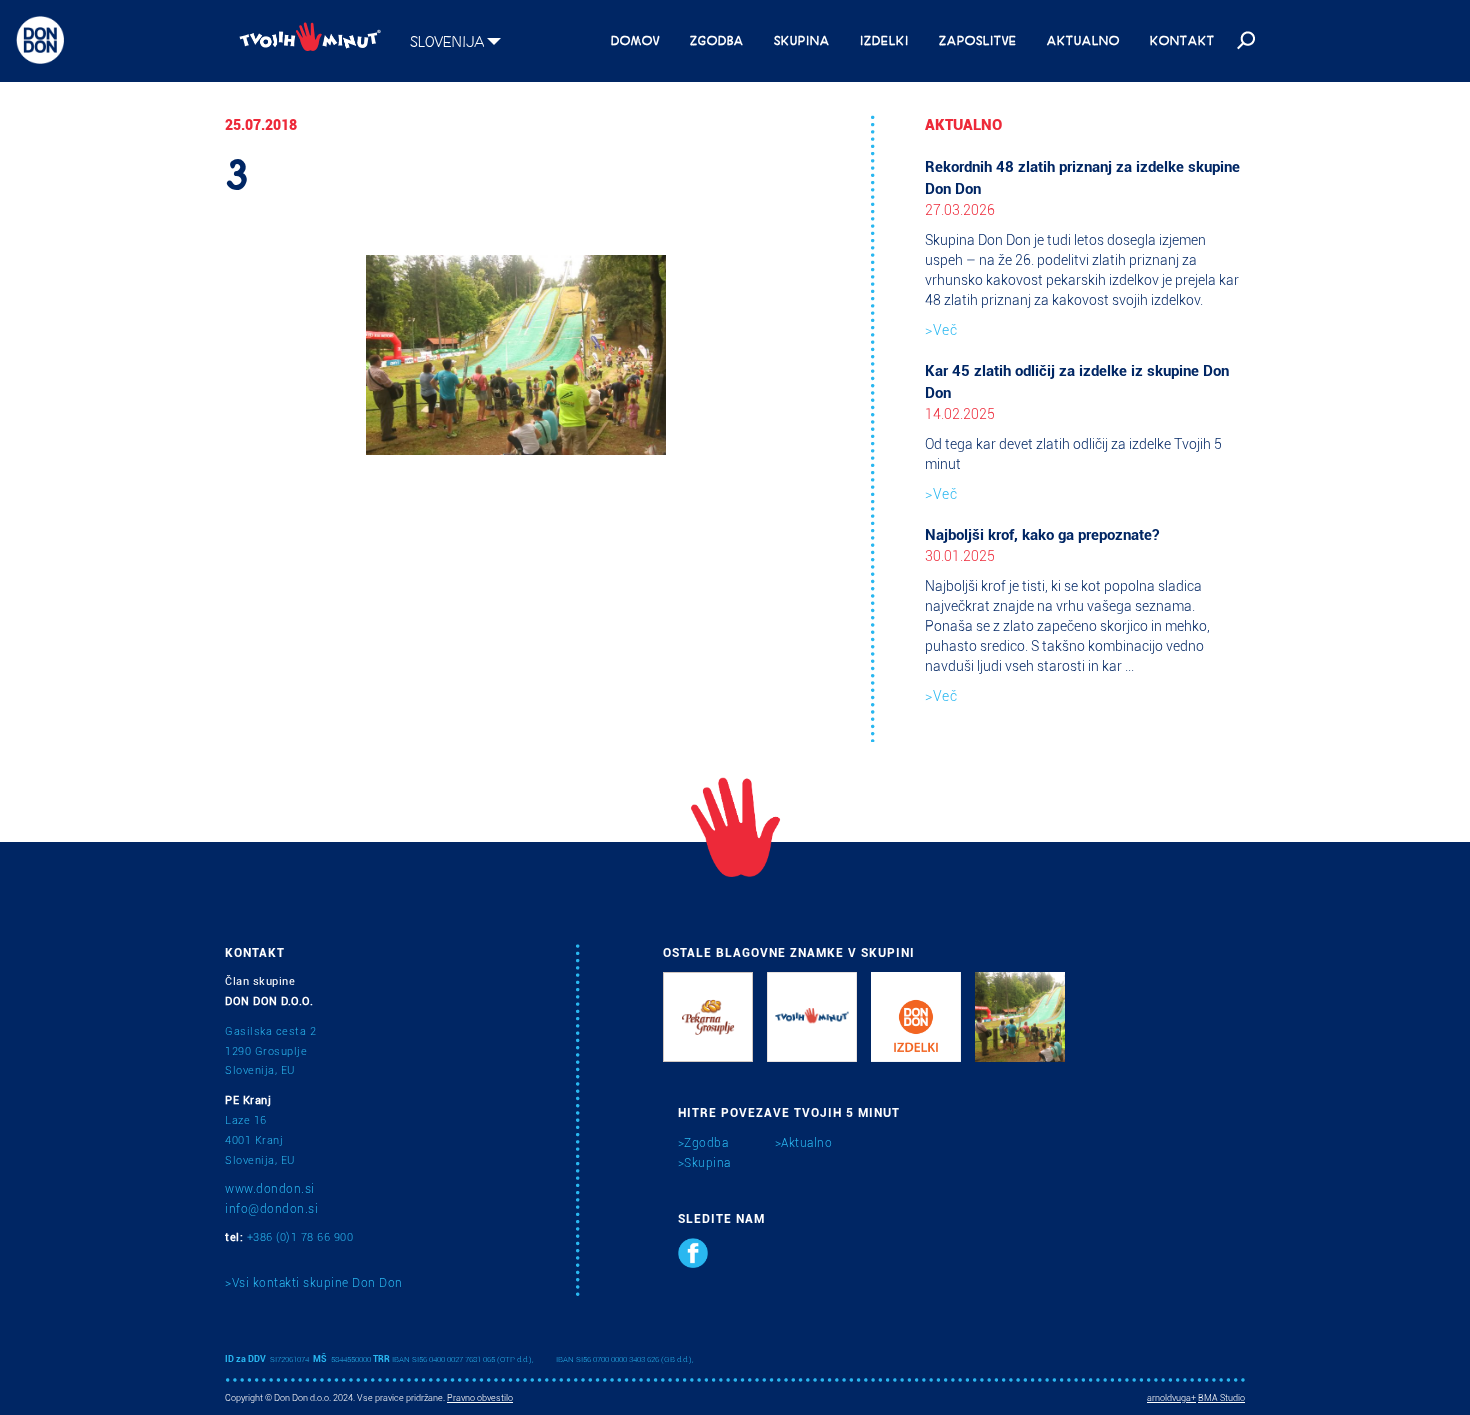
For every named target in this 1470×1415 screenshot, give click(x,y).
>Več (941, 330)
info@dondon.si (271, 1209)
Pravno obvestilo (480, 1398)
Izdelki (884, 39)
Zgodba (717, 39)
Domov (635, 39)
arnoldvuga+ (1171, 1398)
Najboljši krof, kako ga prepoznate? (1042, 535)
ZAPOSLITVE (978, 39)
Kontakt (1182, 39)
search (1244, 41)
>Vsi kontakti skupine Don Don (314, 1283)
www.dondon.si (270, 1189)
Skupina (802, 39)
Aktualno (1083, 39)
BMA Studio (1221, 1398)
